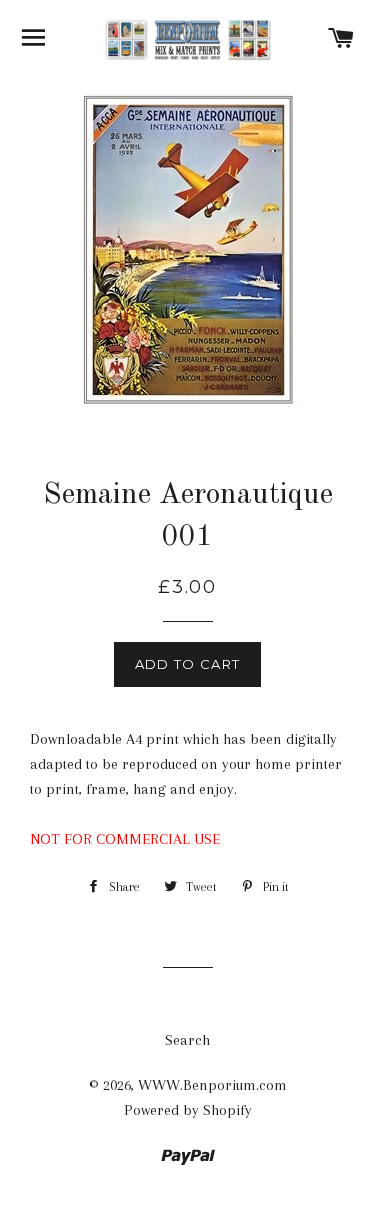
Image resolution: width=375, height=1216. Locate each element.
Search (187, 1040)
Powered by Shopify (188, 1110)
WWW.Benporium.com (212, 1085)
